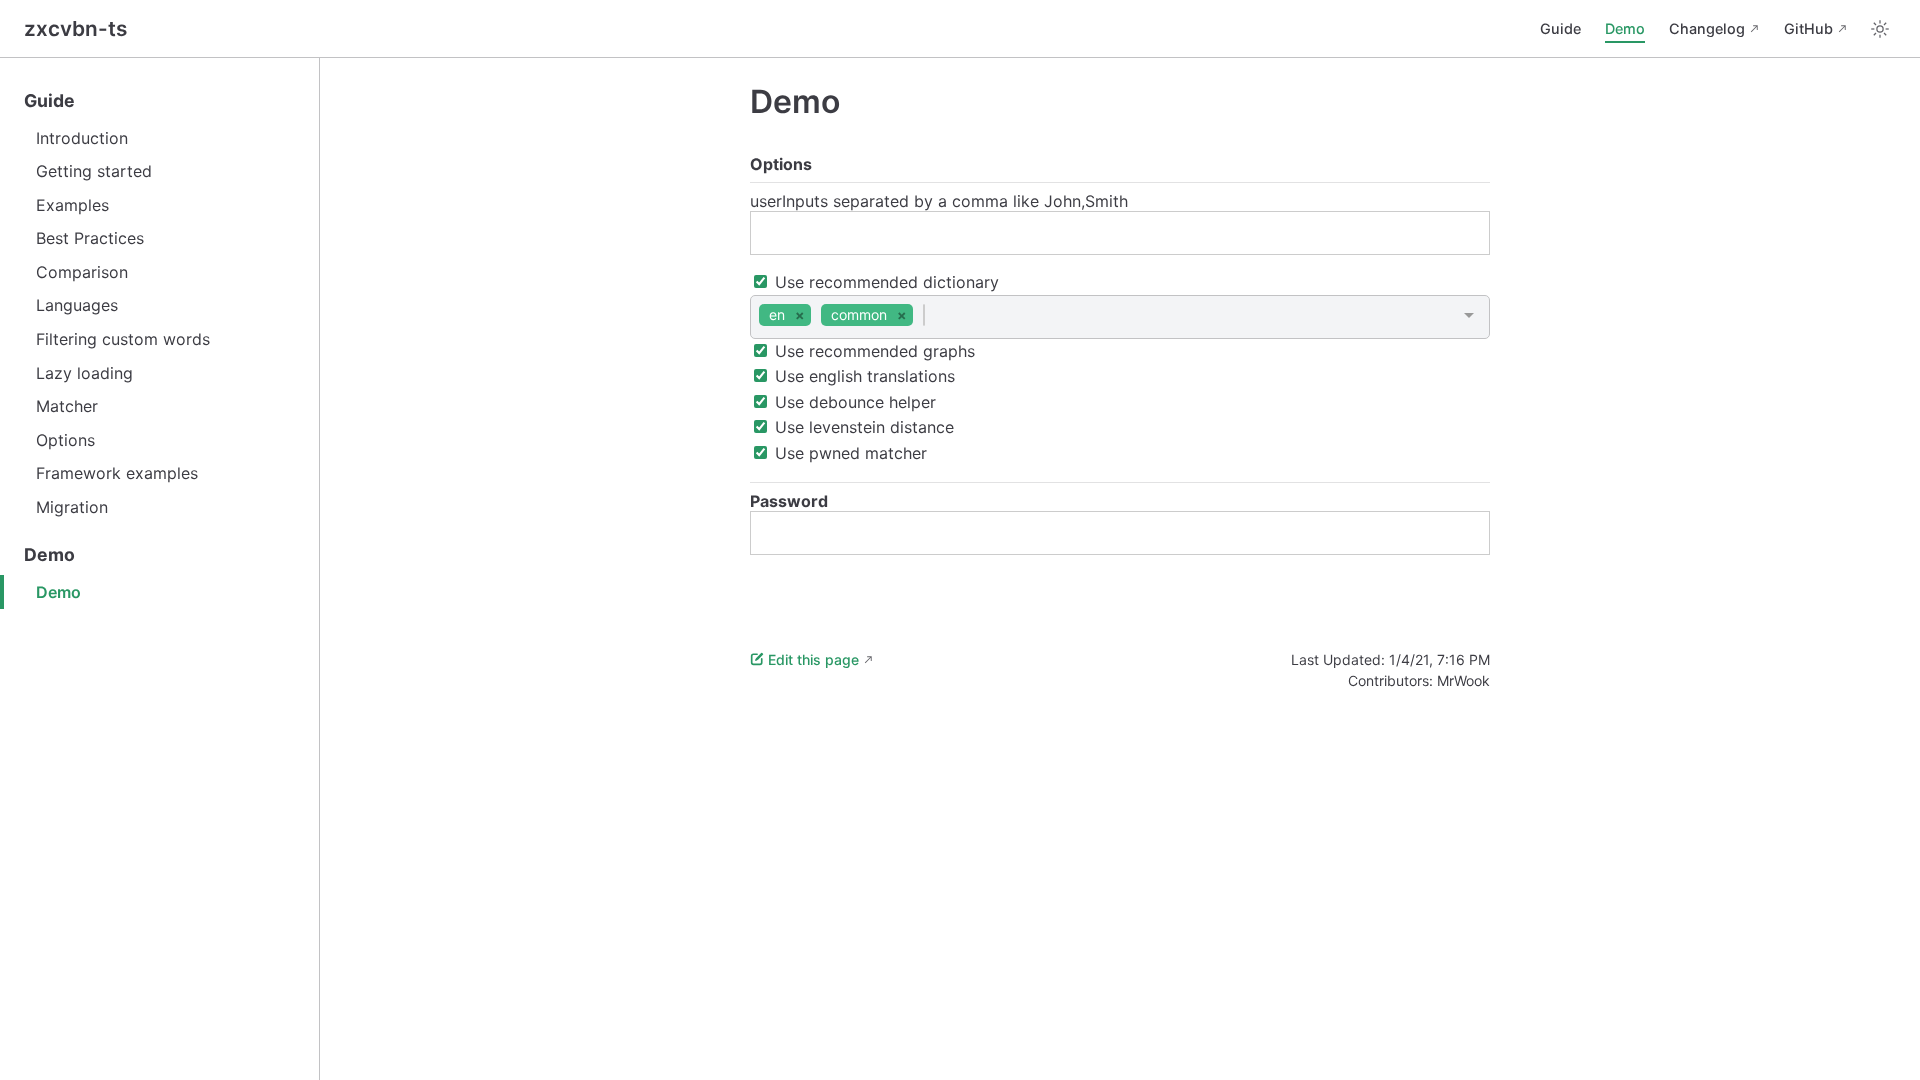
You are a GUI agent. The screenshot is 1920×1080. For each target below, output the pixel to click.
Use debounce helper (853, 402)
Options (65, 440)
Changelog (1707, 28)
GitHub (1808, 28)
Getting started (94, 171)
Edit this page (813, 659)
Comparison (82, 272)
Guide (1560, 28)
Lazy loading (84, 373)
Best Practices (90, 238)
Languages (77, 305)
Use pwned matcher (848, 453)
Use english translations (862, 376)
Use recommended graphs (872, 351)
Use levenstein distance (862, 427)
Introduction (82, 138)
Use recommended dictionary (884, 282)
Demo (1625, 28)
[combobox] (1120, 316)
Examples (72, 205)
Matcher (67, 406)
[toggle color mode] (1880, 29)
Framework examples (117, 473)
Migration (72, 507)
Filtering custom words (123, 339)
